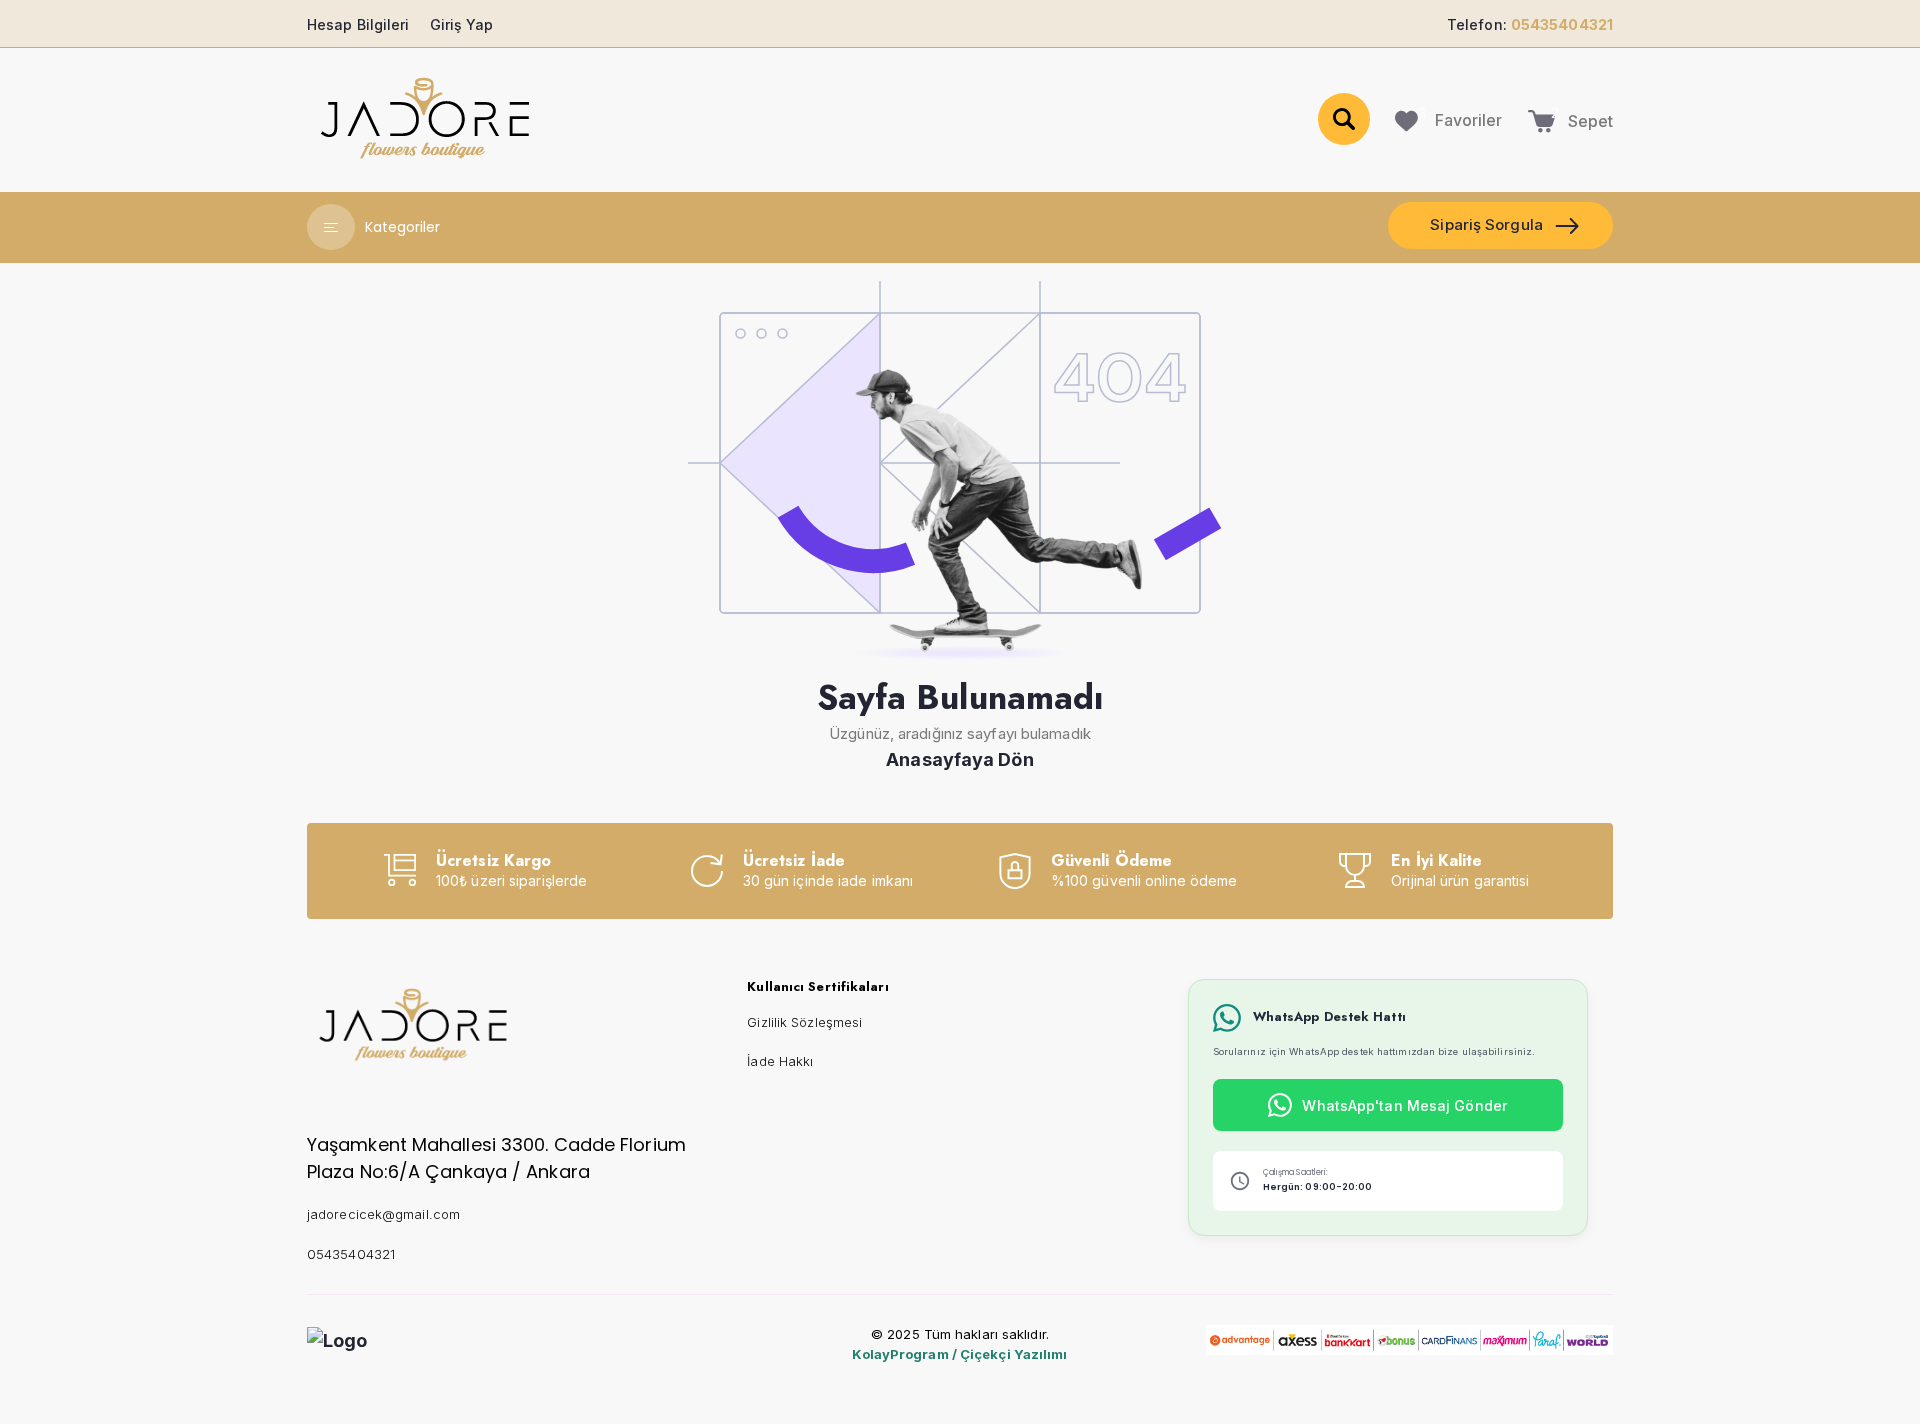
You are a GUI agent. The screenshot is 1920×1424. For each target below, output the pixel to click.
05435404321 (351, 1254)
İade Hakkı (780, 1061)
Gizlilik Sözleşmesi (804, 1022)
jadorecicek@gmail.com (383, 1214)
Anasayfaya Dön (959, 759)
